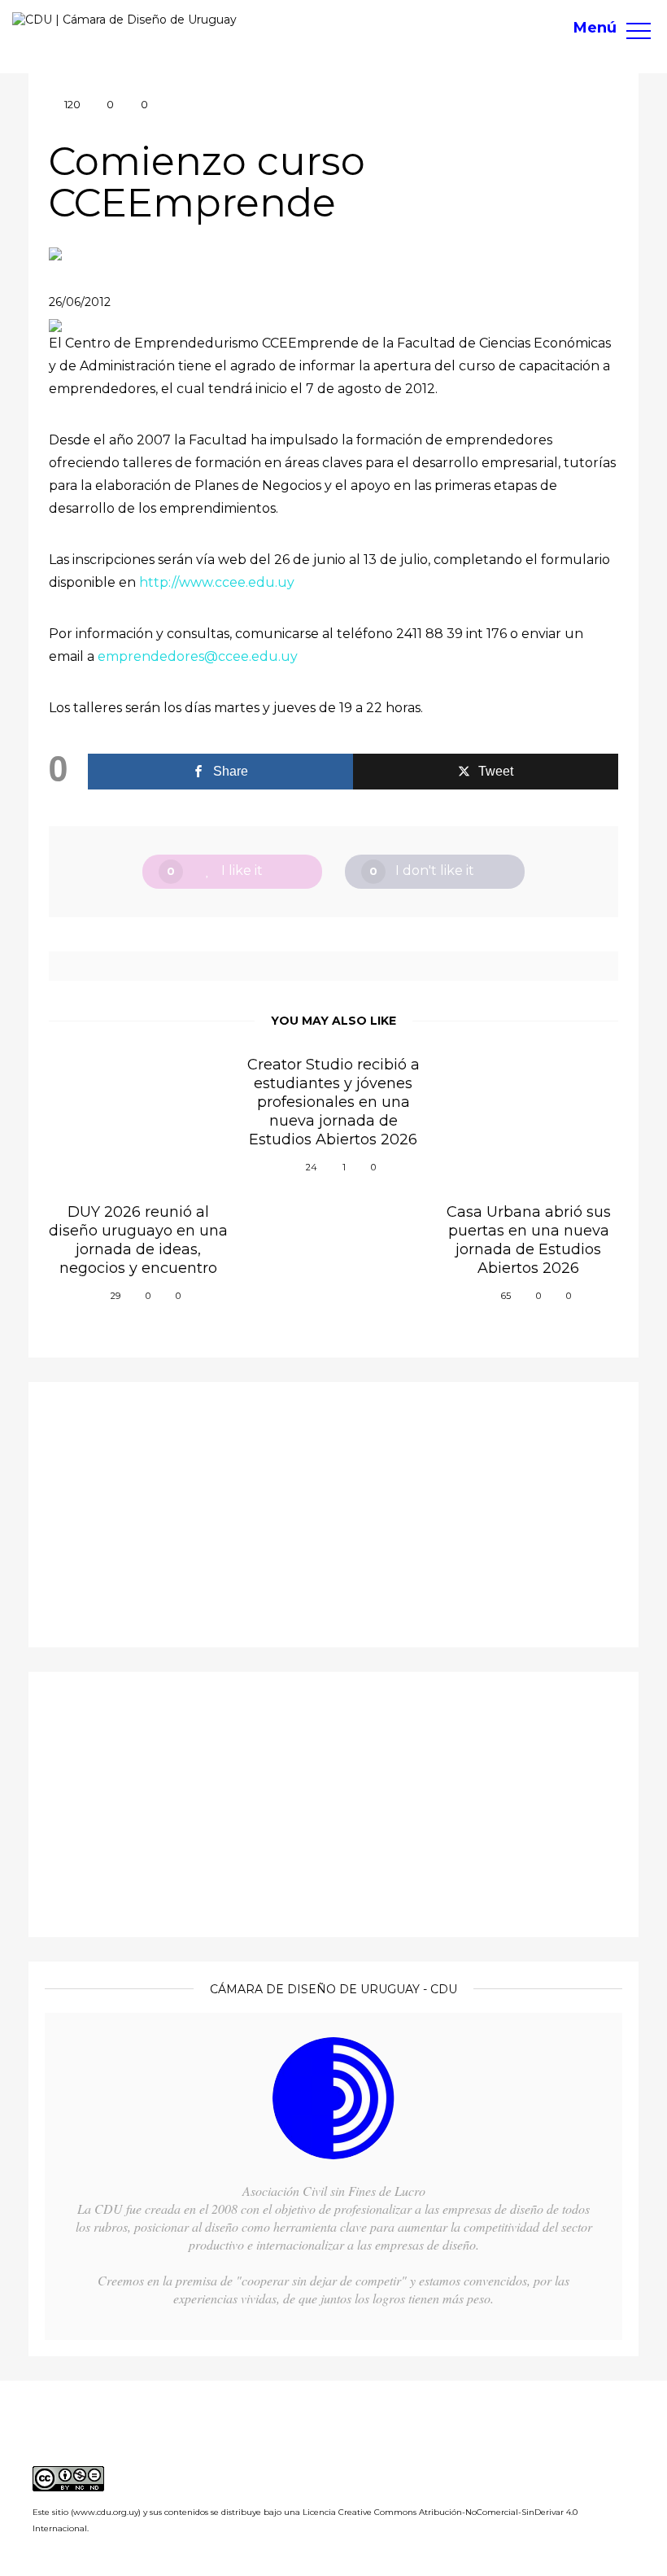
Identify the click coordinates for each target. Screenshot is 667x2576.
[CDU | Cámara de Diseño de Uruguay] (124, 20)
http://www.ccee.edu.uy (217, 582)
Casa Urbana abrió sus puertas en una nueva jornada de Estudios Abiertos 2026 (529, 1240)
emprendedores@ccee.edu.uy (198, 656)
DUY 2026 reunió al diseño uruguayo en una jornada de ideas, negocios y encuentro (138, 1240)
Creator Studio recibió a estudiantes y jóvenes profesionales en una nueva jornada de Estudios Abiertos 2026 (333, 1102)
